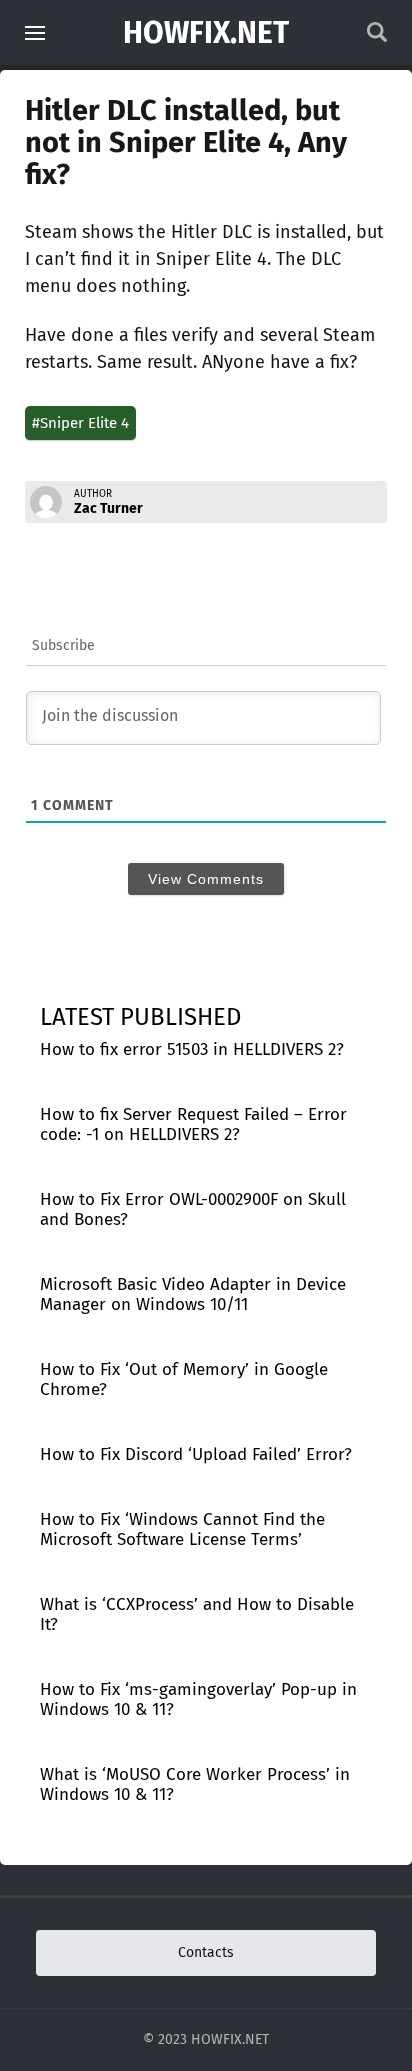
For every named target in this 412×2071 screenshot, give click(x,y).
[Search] (377, 37)
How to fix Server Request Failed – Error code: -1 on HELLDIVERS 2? (193, 1124)
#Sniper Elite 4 (80, 423)
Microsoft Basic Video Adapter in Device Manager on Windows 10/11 (193, 1294)
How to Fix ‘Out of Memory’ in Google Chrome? (184, 1379)
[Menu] (35, 33)
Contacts (206, 1952)
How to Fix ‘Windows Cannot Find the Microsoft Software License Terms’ (182, 1529)
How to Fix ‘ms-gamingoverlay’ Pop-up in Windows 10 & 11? (198, 1699)
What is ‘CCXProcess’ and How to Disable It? (197, 1614)
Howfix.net (206, 33)
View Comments (206, 879)
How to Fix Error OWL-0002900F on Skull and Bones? (193, 1209)
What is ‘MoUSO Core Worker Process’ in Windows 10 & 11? (195, 1784)
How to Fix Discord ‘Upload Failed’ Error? (196, 1454)
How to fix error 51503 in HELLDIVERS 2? (192, 1049)
